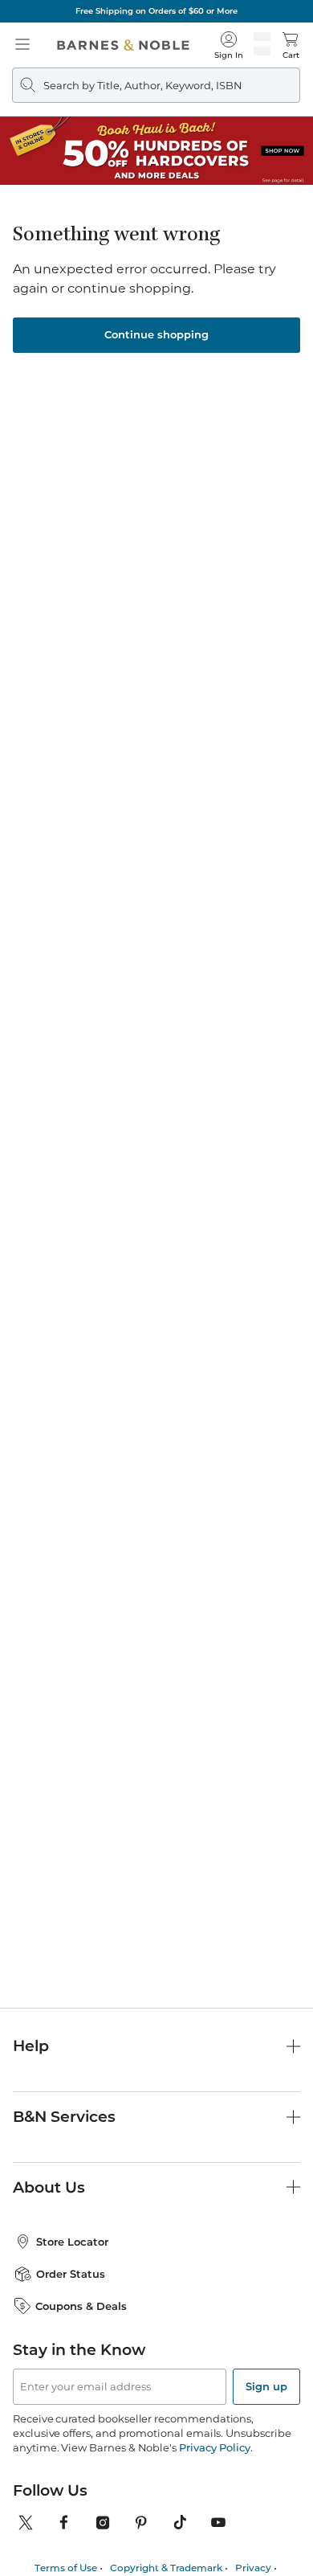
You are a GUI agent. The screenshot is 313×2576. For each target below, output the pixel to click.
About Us (49, 2187)
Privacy (253, 2568)
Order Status (71, 2274)
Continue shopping (156, 334)
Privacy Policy (215, 2447)
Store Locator (72, 2242)
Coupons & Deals (81, 2306)
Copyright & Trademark (166, 2568)
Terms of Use (66, 2568)
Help (31, 2046)
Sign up (266, 2386)
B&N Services (64, 2117)
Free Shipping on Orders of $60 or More (156, 11)
